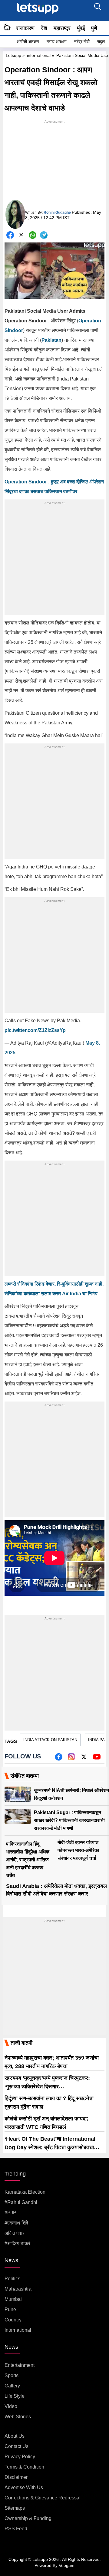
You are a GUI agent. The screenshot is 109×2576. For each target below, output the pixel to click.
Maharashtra (18, 2289)
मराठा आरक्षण (57, 41)
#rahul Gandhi (21, 2202)
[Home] (7, 28)
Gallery (12, 2386)
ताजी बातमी (21, 2043)
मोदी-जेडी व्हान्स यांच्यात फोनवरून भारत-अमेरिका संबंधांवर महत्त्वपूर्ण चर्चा (78, 1850)
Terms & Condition (24, 2467)
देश (44, 28)
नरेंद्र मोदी (82, 41)
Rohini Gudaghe (57, 212)
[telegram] (44, 235)
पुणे (94, 28)
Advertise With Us (24, 2487)
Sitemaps (15, 2508)
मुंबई (81, 28)
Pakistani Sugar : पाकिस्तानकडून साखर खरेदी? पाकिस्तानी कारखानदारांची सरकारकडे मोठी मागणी (69, 1820)
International (18, 2330)
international (39, 55)
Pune (10, 2309)
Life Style (15, 2396)
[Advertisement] (54, 163)
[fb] (59, 1759)
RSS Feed (16, 2529)
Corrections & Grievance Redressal (43, 2498)
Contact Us (17, 2446)
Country (13, 2320)
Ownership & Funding (28, 2518)
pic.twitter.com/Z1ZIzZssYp (35, 1030)
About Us (15, 2436)
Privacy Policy (20, 2457)
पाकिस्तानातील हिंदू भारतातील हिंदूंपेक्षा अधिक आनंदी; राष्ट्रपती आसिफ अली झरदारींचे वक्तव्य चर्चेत (28, 1860)
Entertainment (20, 2365)
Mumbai (13, 2299)
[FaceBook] (10, 235)
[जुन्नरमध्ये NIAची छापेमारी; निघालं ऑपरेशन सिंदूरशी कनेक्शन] (18, 1794)
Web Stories (18, 2417)
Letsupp (13, 55)
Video (11, 2406)
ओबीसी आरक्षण (28, 41)
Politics (12, 2279)
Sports (12, 2375)
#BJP (10, 2213)
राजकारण (25, 28)
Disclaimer (16, 2477)
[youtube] (97, 1759)
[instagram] (71, 1759)
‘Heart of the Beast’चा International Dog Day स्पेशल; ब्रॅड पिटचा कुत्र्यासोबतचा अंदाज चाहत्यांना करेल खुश (50, 2147)
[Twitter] (21, 236)
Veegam (67, 2565)
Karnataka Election (25, 2192)
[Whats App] (33, 235)
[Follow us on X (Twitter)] (84, 1759)
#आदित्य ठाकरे (17, 2243)
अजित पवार (15, 2233)
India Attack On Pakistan (50, 1740)
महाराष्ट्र (62, 28)
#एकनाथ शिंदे (16, 2223)
